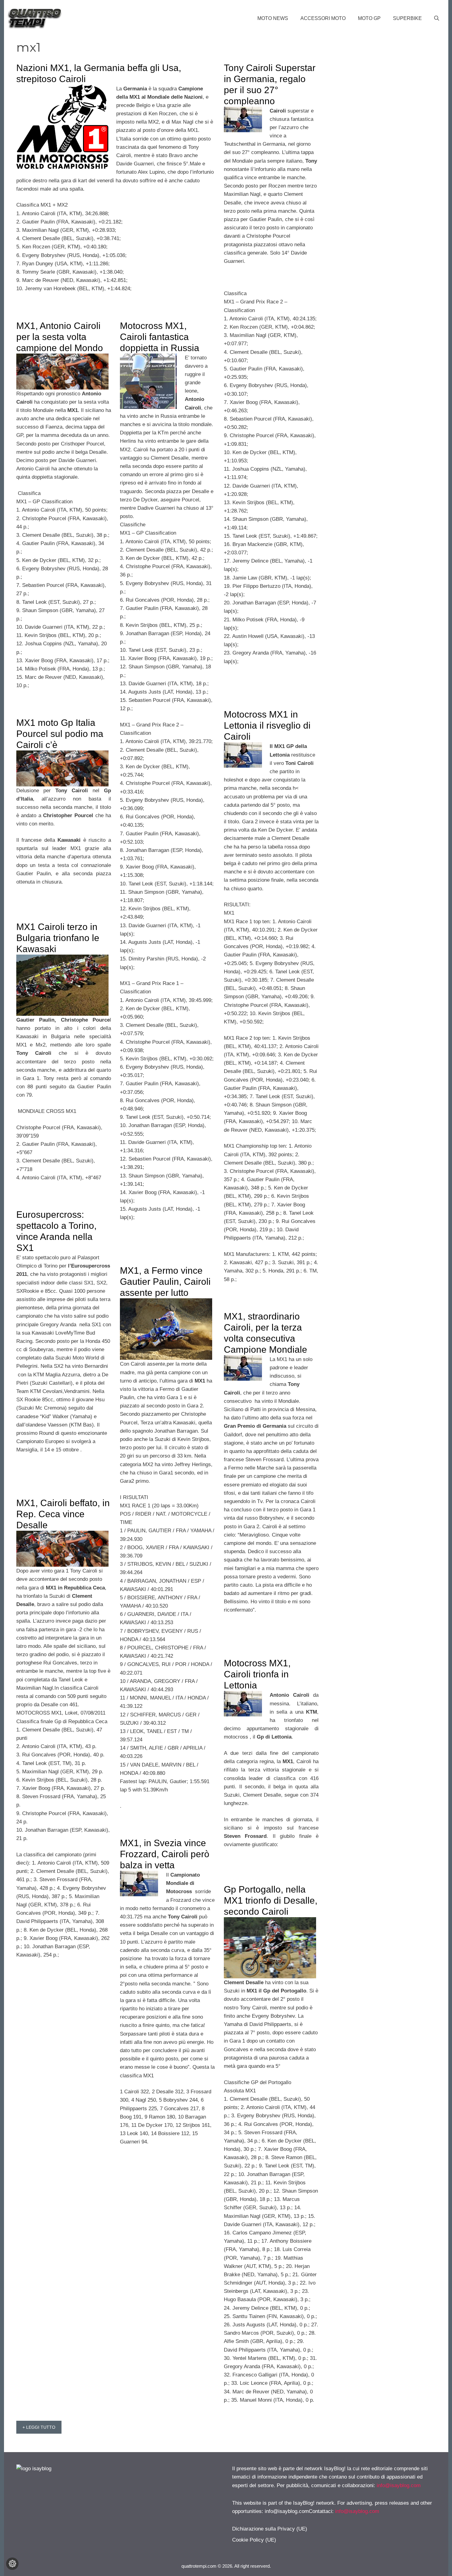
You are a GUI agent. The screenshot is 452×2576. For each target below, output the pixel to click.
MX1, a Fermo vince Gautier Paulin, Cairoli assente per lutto (165, 1282)
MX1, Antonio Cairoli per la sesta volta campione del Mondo (60, 337)
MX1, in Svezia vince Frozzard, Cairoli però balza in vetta (165, 1854)
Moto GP (369, 18)
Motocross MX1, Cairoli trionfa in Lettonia (257, 1674)
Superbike (407, 18)
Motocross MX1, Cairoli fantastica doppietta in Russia (160, 337)
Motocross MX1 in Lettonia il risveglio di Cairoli (267, 725)
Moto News (273, 18)
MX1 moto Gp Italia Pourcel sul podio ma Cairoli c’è (60, 734)
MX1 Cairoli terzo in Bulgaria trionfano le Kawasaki (58, 938)
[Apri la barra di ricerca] (437, 18)
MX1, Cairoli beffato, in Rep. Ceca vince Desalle (63, 1514)
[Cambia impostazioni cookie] (12, 2564)
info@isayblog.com (399, 2485)
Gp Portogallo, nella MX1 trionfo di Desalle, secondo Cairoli (271, 1900)
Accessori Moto (323, 18)
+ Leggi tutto (39, 2427)
